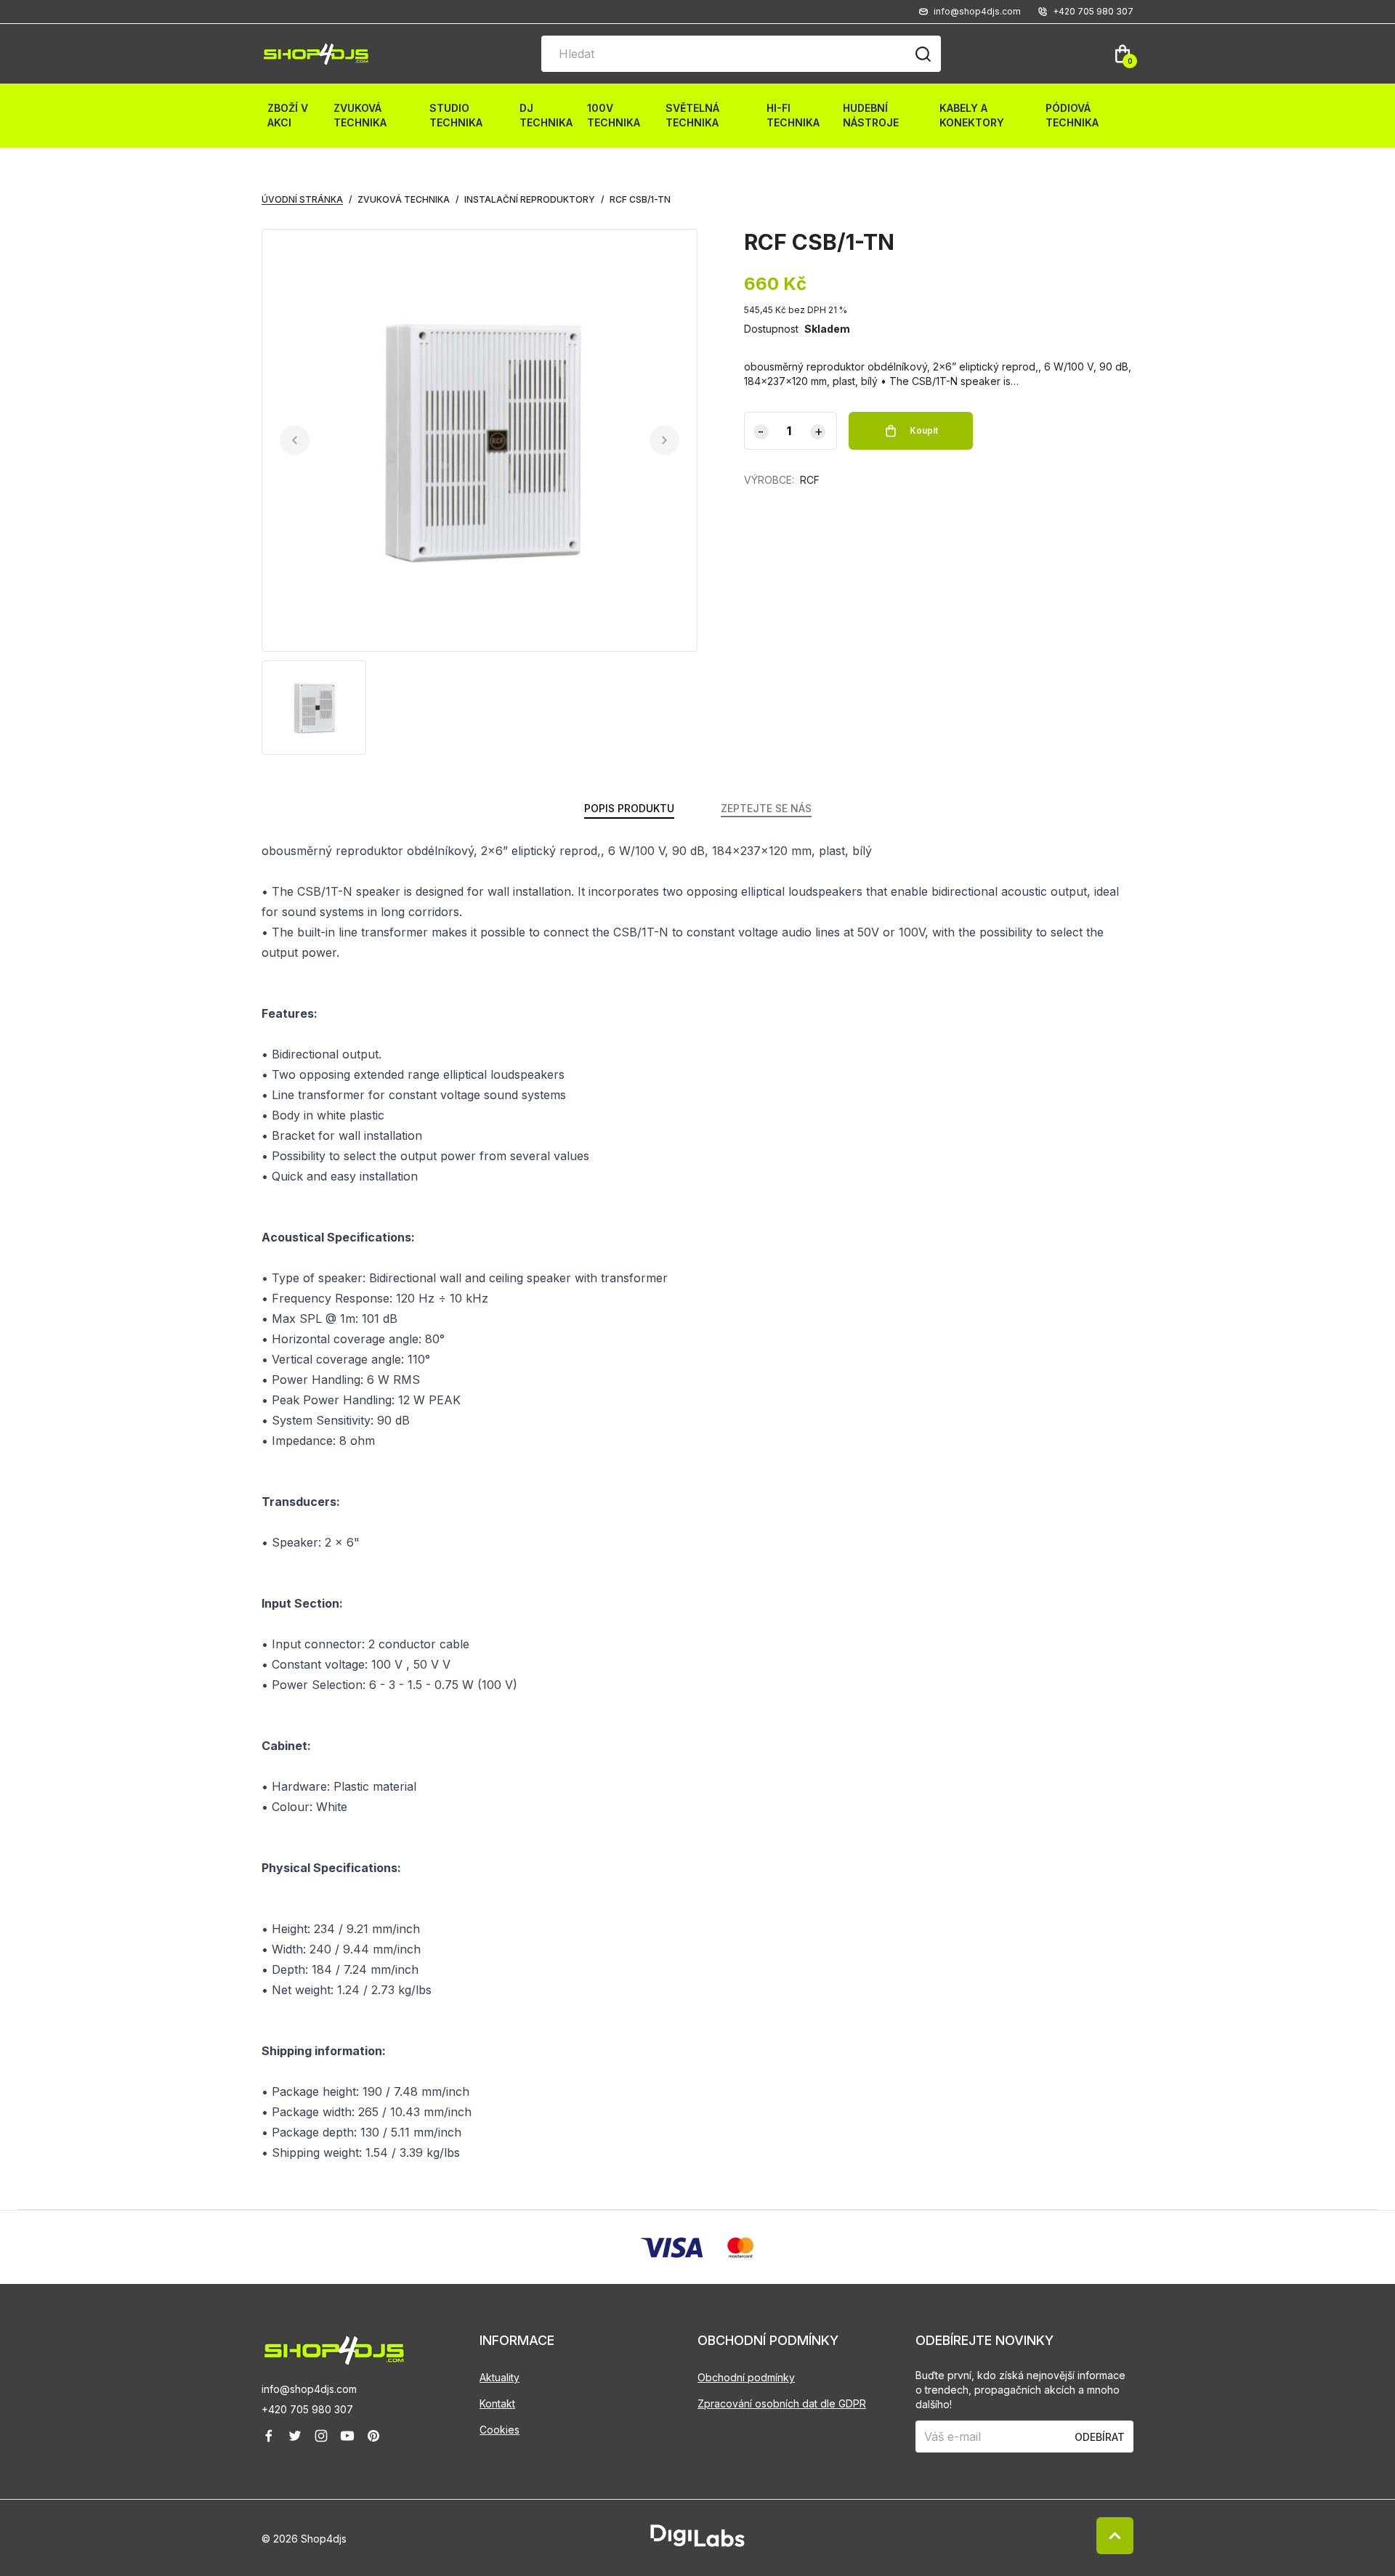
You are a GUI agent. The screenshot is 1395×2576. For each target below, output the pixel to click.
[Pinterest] (373, 2436)
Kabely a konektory (972, 115)
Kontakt (497, 2403)
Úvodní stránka (302, 199)
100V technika (614, 115)
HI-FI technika (793, 115)
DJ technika (546, 115)
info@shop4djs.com (309, 2389)
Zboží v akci (288, 115)
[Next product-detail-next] (664, 441)
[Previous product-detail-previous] (295, 441)
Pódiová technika (1072, 115)
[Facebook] (269, 2436)
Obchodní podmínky (746, 2377)
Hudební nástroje (871, 115)
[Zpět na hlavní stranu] (371, 2350)
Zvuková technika (360, 115)
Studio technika (456, 115)
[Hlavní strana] (316, 54)
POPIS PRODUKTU (629, 808)
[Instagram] (321, 2436)
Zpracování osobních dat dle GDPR (782, 2403)
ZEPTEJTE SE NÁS (766, 808)
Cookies (500, 2430)
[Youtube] (347, 2436)
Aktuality (500, 2377)
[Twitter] (295, 2436)
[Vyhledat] (923, 54)
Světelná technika (692, 115)
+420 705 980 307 (307, 2409)
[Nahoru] (1115, 2536)
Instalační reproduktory (530, 199)
